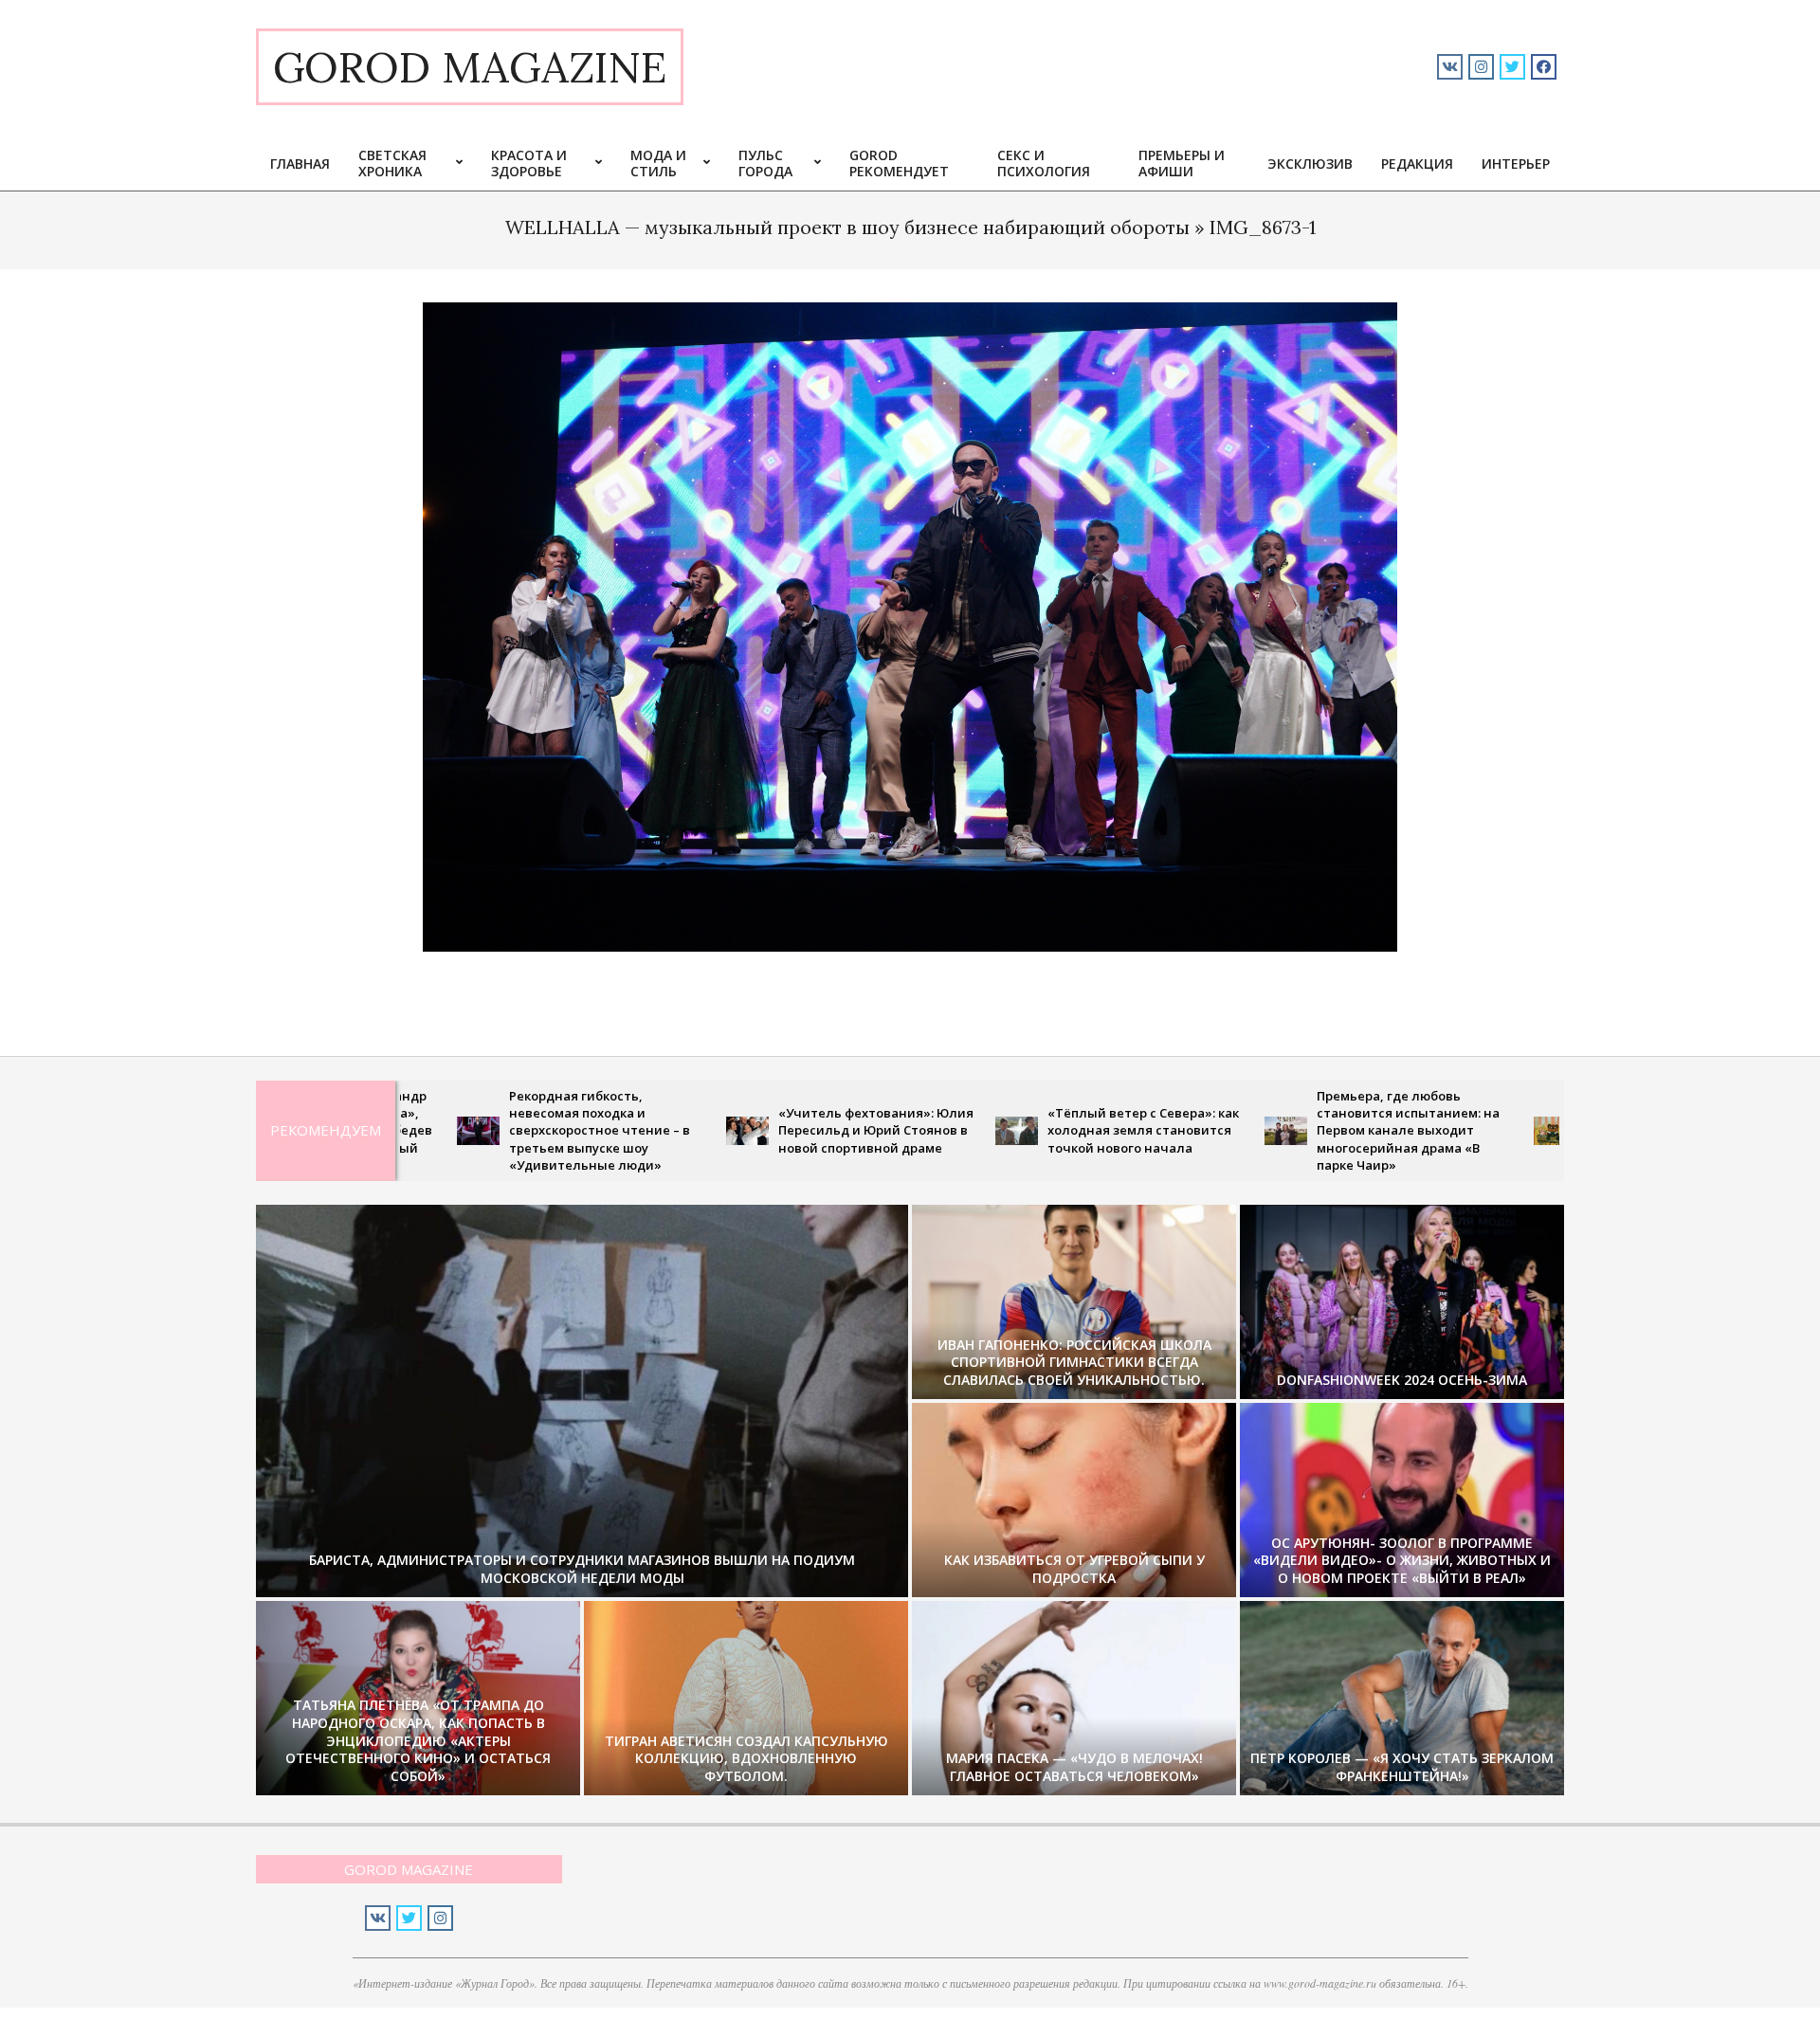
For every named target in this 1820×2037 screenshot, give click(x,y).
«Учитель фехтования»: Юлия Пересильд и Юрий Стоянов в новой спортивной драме (747, 1130)
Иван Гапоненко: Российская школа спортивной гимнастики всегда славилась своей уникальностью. (1074, 1362)
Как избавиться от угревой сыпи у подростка (1074, 1569)
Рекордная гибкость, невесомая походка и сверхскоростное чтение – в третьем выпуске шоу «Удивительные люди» (471, 1130)
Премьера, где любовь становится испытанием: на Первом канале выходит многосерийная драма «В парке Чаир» (1279, 1130)
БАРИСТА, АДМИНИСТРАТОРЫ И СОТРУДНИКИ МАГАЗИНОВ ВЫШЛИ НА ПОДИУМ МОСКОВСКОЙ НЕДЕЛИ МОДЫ (582, 1569)
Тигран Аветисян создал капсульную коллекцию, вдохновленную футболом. (746, 1758)
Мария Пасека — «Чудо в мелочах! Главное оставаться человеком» (1074, 1767)
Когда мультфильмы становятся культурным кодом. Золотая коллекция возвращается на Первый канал (1543, 1130)
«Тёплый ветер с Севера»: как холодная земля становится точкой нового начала (1014, 1130)
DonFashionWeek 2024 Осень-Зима (1402, 1380)
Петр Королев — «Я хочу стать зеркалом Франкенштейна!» (1402, 1767)
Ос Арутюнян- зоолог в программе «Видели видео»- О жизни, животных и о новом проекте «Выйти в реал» (1402, 1560)
